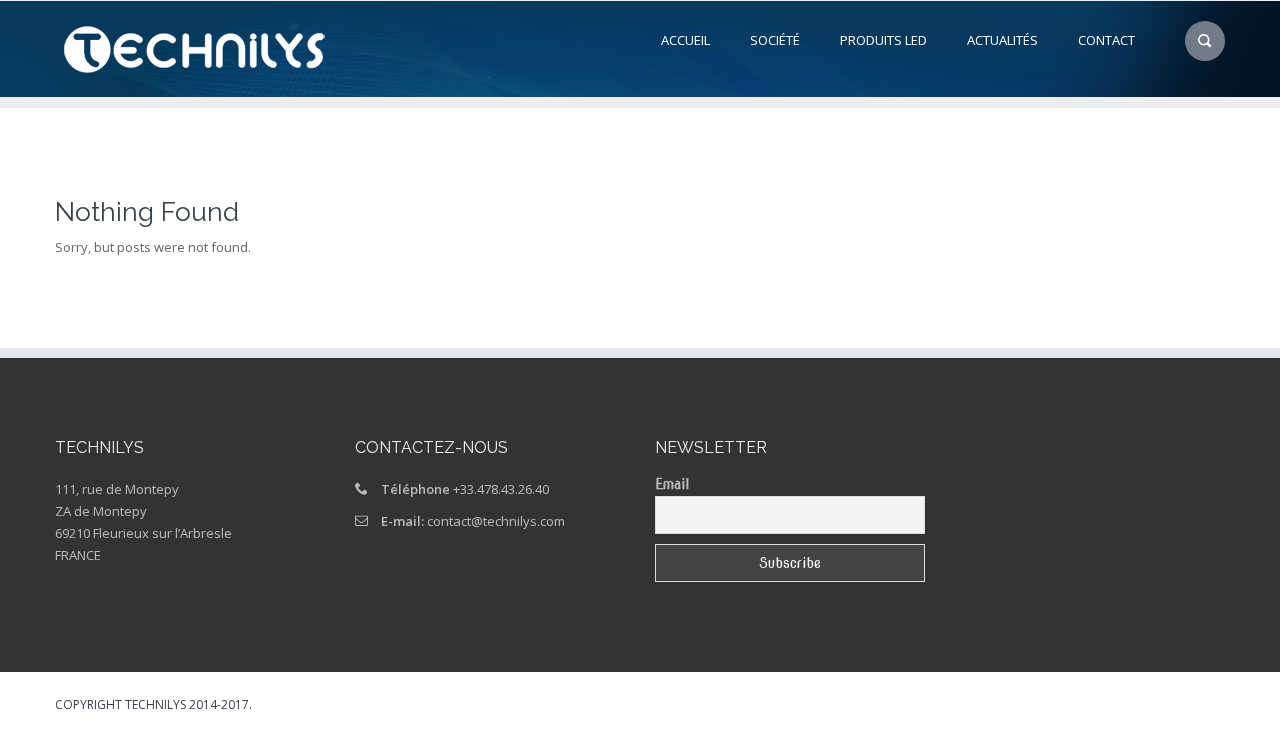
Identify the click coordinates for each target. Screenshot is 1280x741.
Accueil (685, 40)
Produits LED (883, 40)
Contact (1106, 40)
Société (775, 40)
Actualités (1002, 40)
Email (672, 484)
